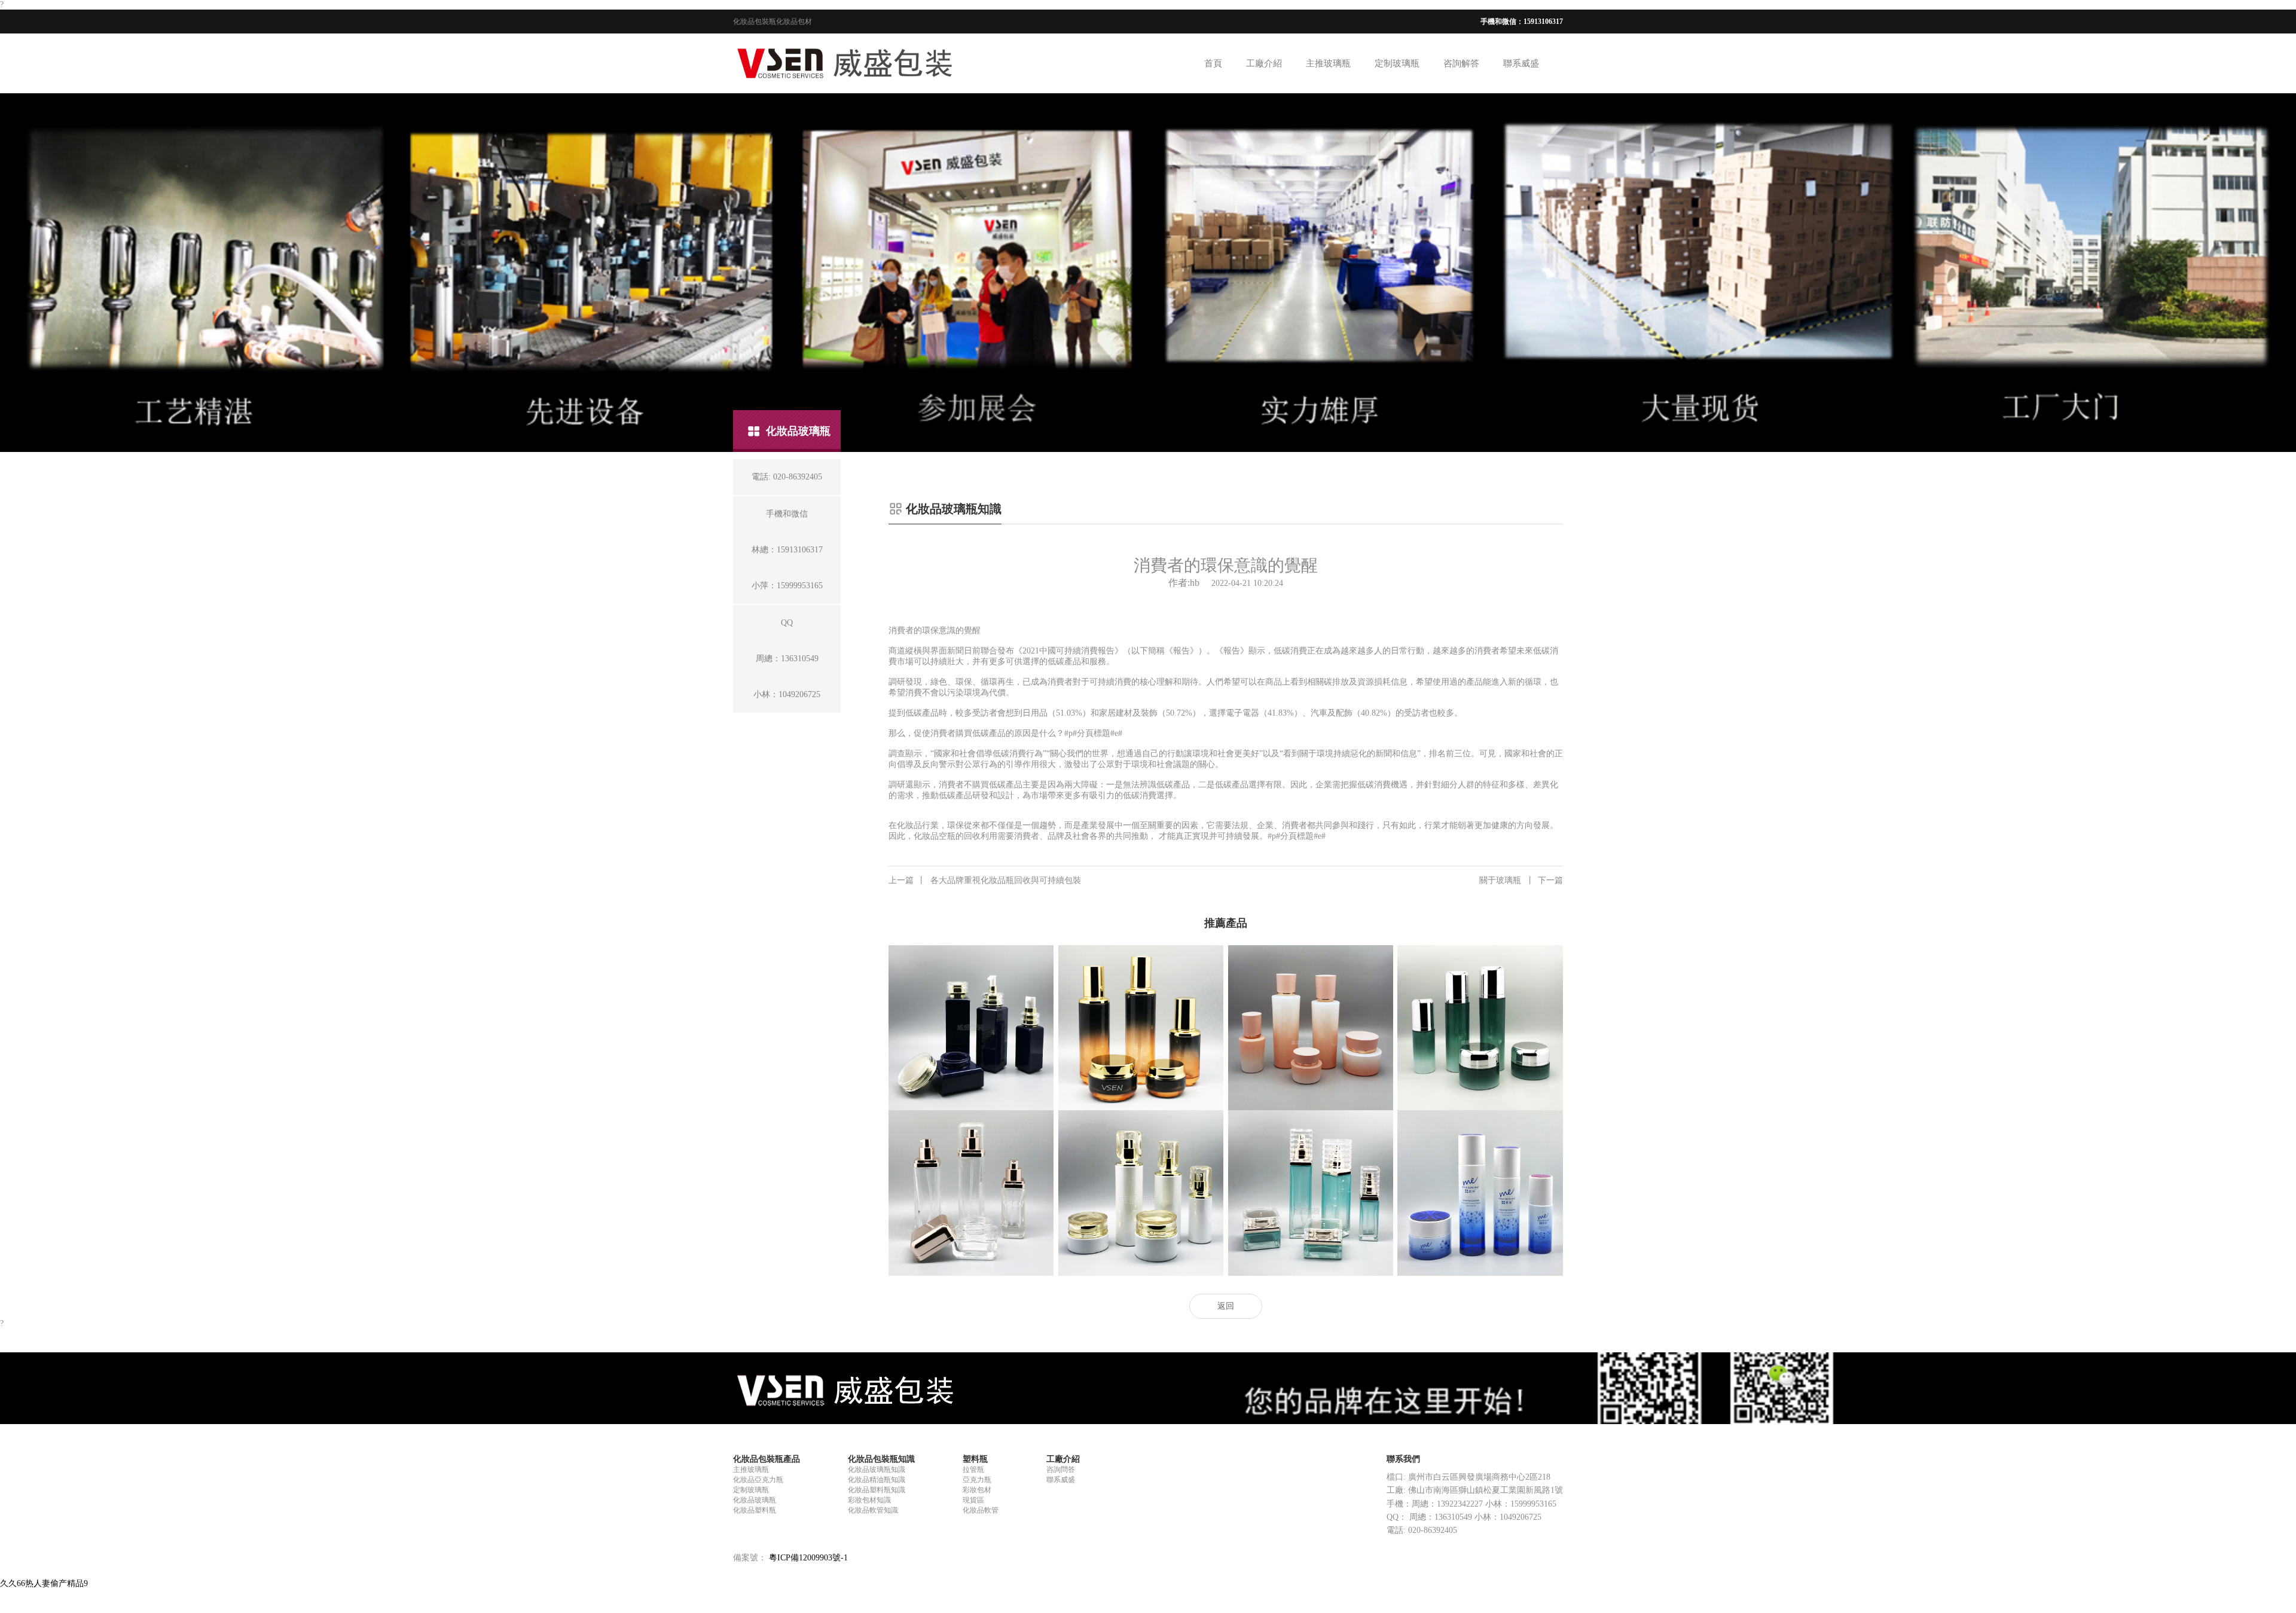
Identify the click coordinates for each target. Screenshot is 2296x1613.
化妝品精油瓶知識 (877, 1480)
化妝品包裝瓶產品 (767, 1459)
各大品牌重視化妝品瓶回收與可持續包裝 (985, 880)
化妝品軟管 (981, 1510)
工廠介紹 (1264, 63)
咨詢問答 (1061, 1470)
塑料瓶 (975, 1459)
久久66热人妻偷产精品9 (44, 1583)
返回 (1226, 1306)
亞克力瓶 (977, 1480)
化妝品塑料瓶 (755, 1510)
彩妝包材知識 (869, 1500)
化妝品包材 (794, 22)
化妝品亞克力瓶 (758, 1480)
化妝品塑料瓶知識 (877, 1490)
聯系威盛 (1521, 63)
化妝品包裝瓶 (755, 22)
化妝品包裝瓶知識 (881, 1459)
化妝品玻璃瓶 (755, 1500)
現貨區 (973, 1500)
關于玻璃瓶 (1521, 880)
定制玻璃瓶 (1397, 63)
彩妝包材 (977, 1490)
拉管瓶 (973, 1470)
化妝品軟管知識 (873, 1510)
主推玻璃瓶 (1328, 63)
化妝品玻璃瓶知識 (877, 1470)
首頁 (1213, 63)
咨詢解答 (1461, 63)
